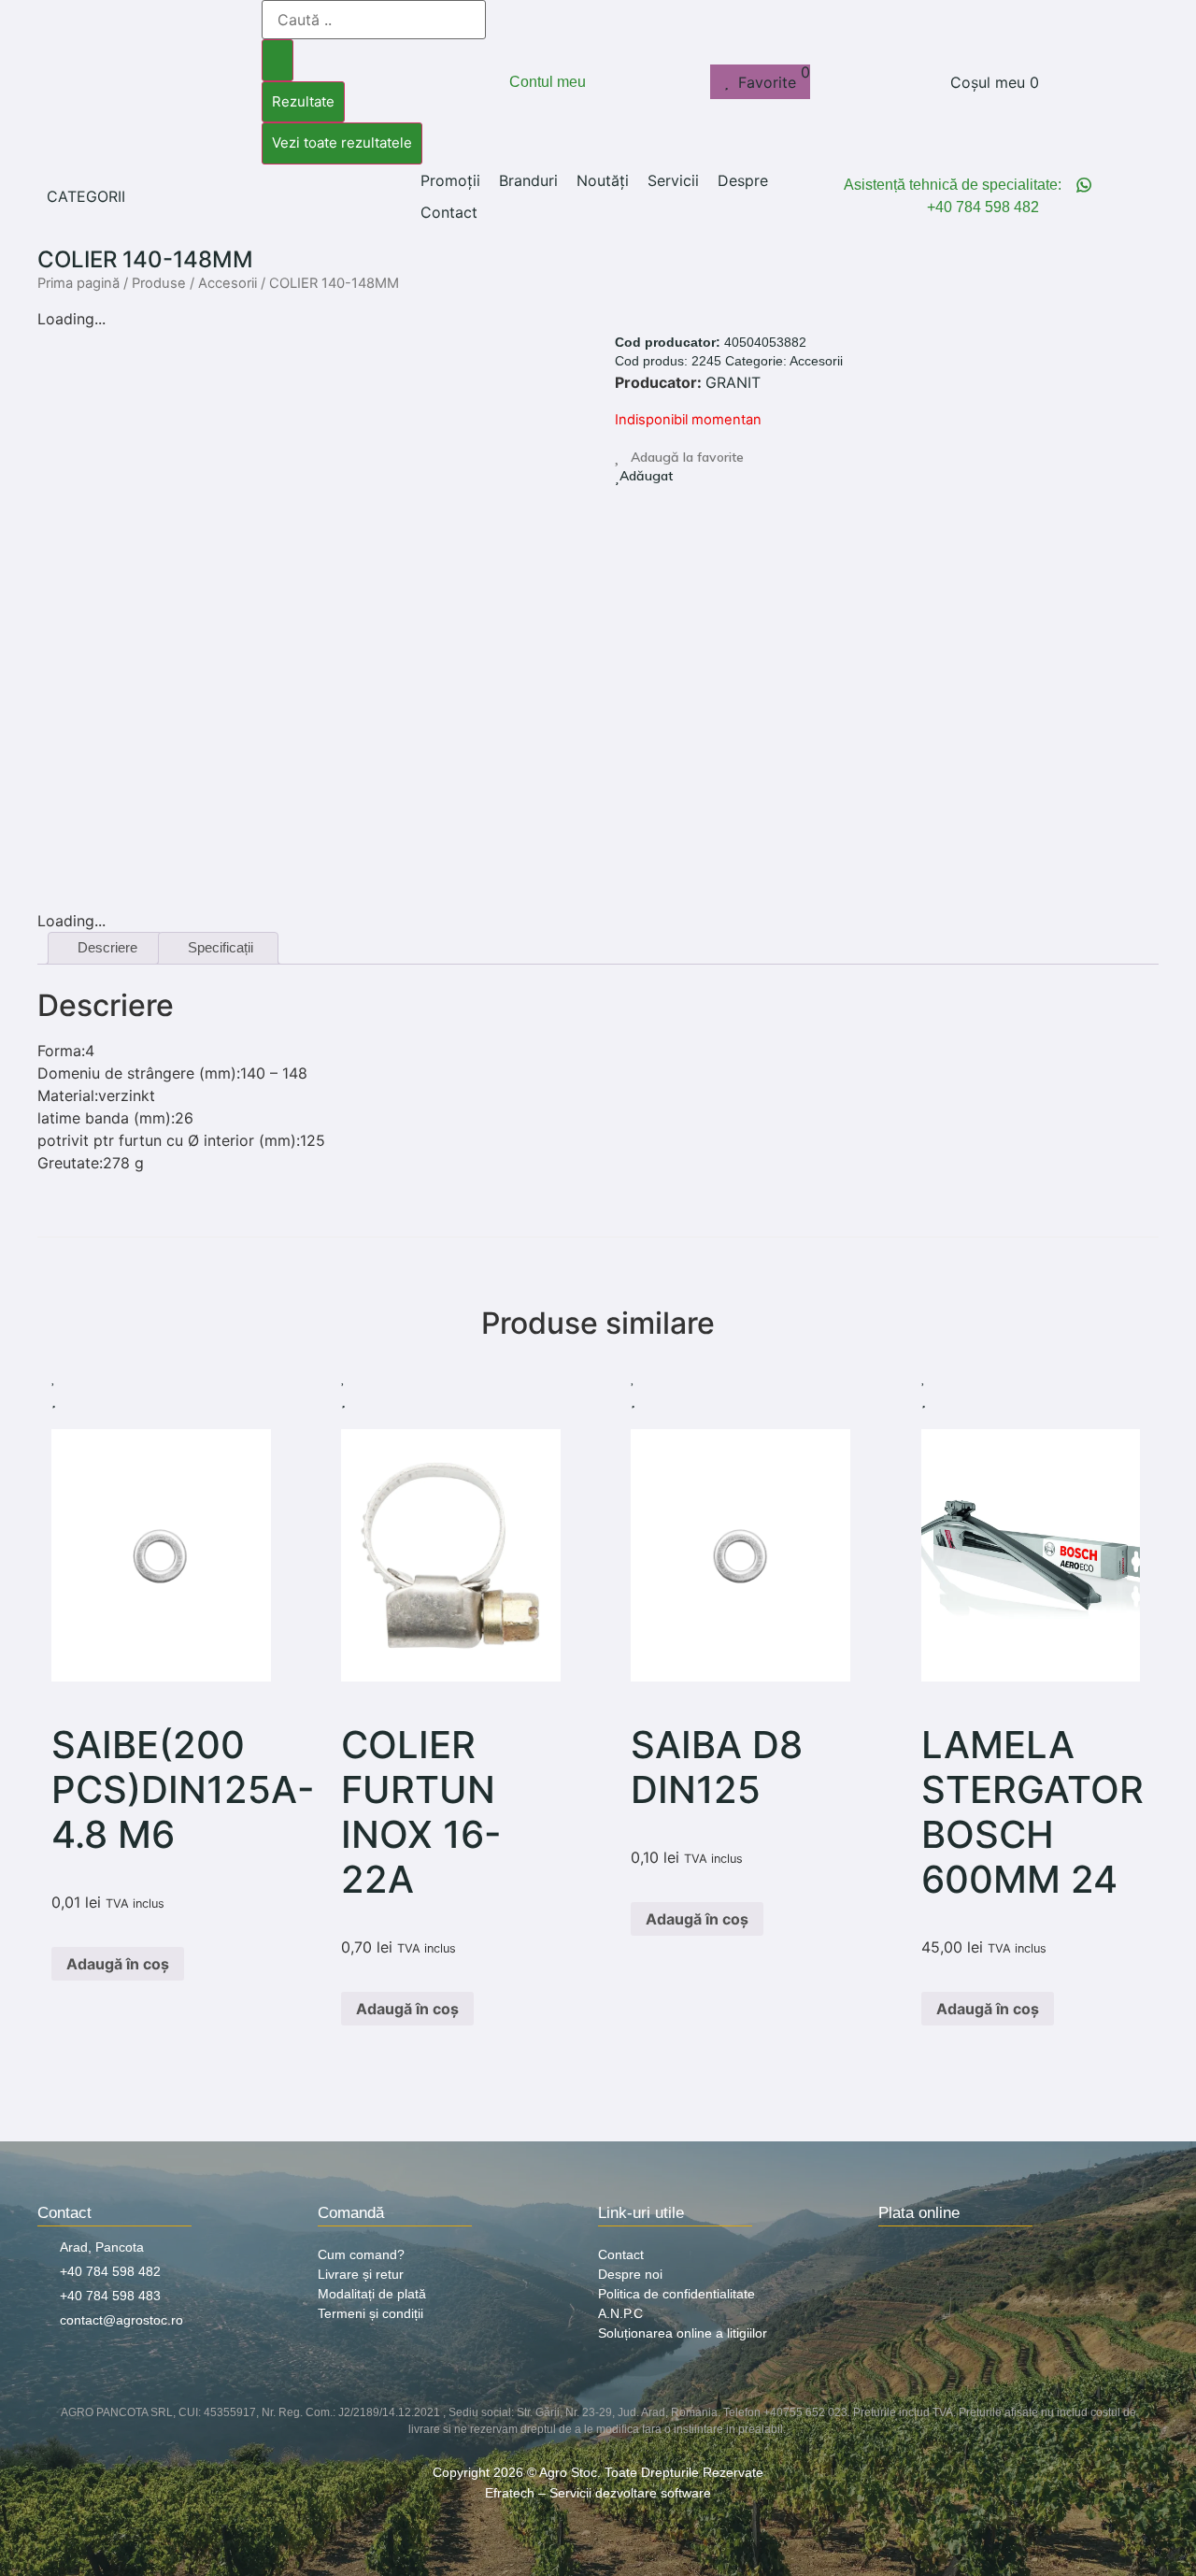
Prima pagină (78, 283)
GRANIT (733, 382)
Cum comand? (361, 2254)
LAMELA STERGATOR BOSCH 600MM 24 (1032, 1812)
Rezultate (303, 101)
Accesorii (228, 283)
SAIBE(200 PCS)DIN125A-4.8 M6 (183, 1789)
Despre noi (630, 2274)
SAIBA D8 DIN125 (717, 1767)
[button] (97, 196)
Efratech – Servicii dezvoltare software (598, 2493)
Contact (621, 2254)
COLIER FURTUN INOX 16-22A (421, 1812)
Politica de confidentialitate (676, 2294)
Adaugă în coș (118, 1964)
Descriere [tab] (107, 947)
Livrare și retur (361, 2274)
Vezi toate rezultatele (342, 143)
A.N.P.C (620, 2313)
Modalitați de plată (372, 2294)
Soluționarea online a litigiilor (683, 2333)
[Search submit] (278, 60)
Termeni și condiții (370, 2313)
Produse (159, 283)
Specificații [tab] (221, 947)
